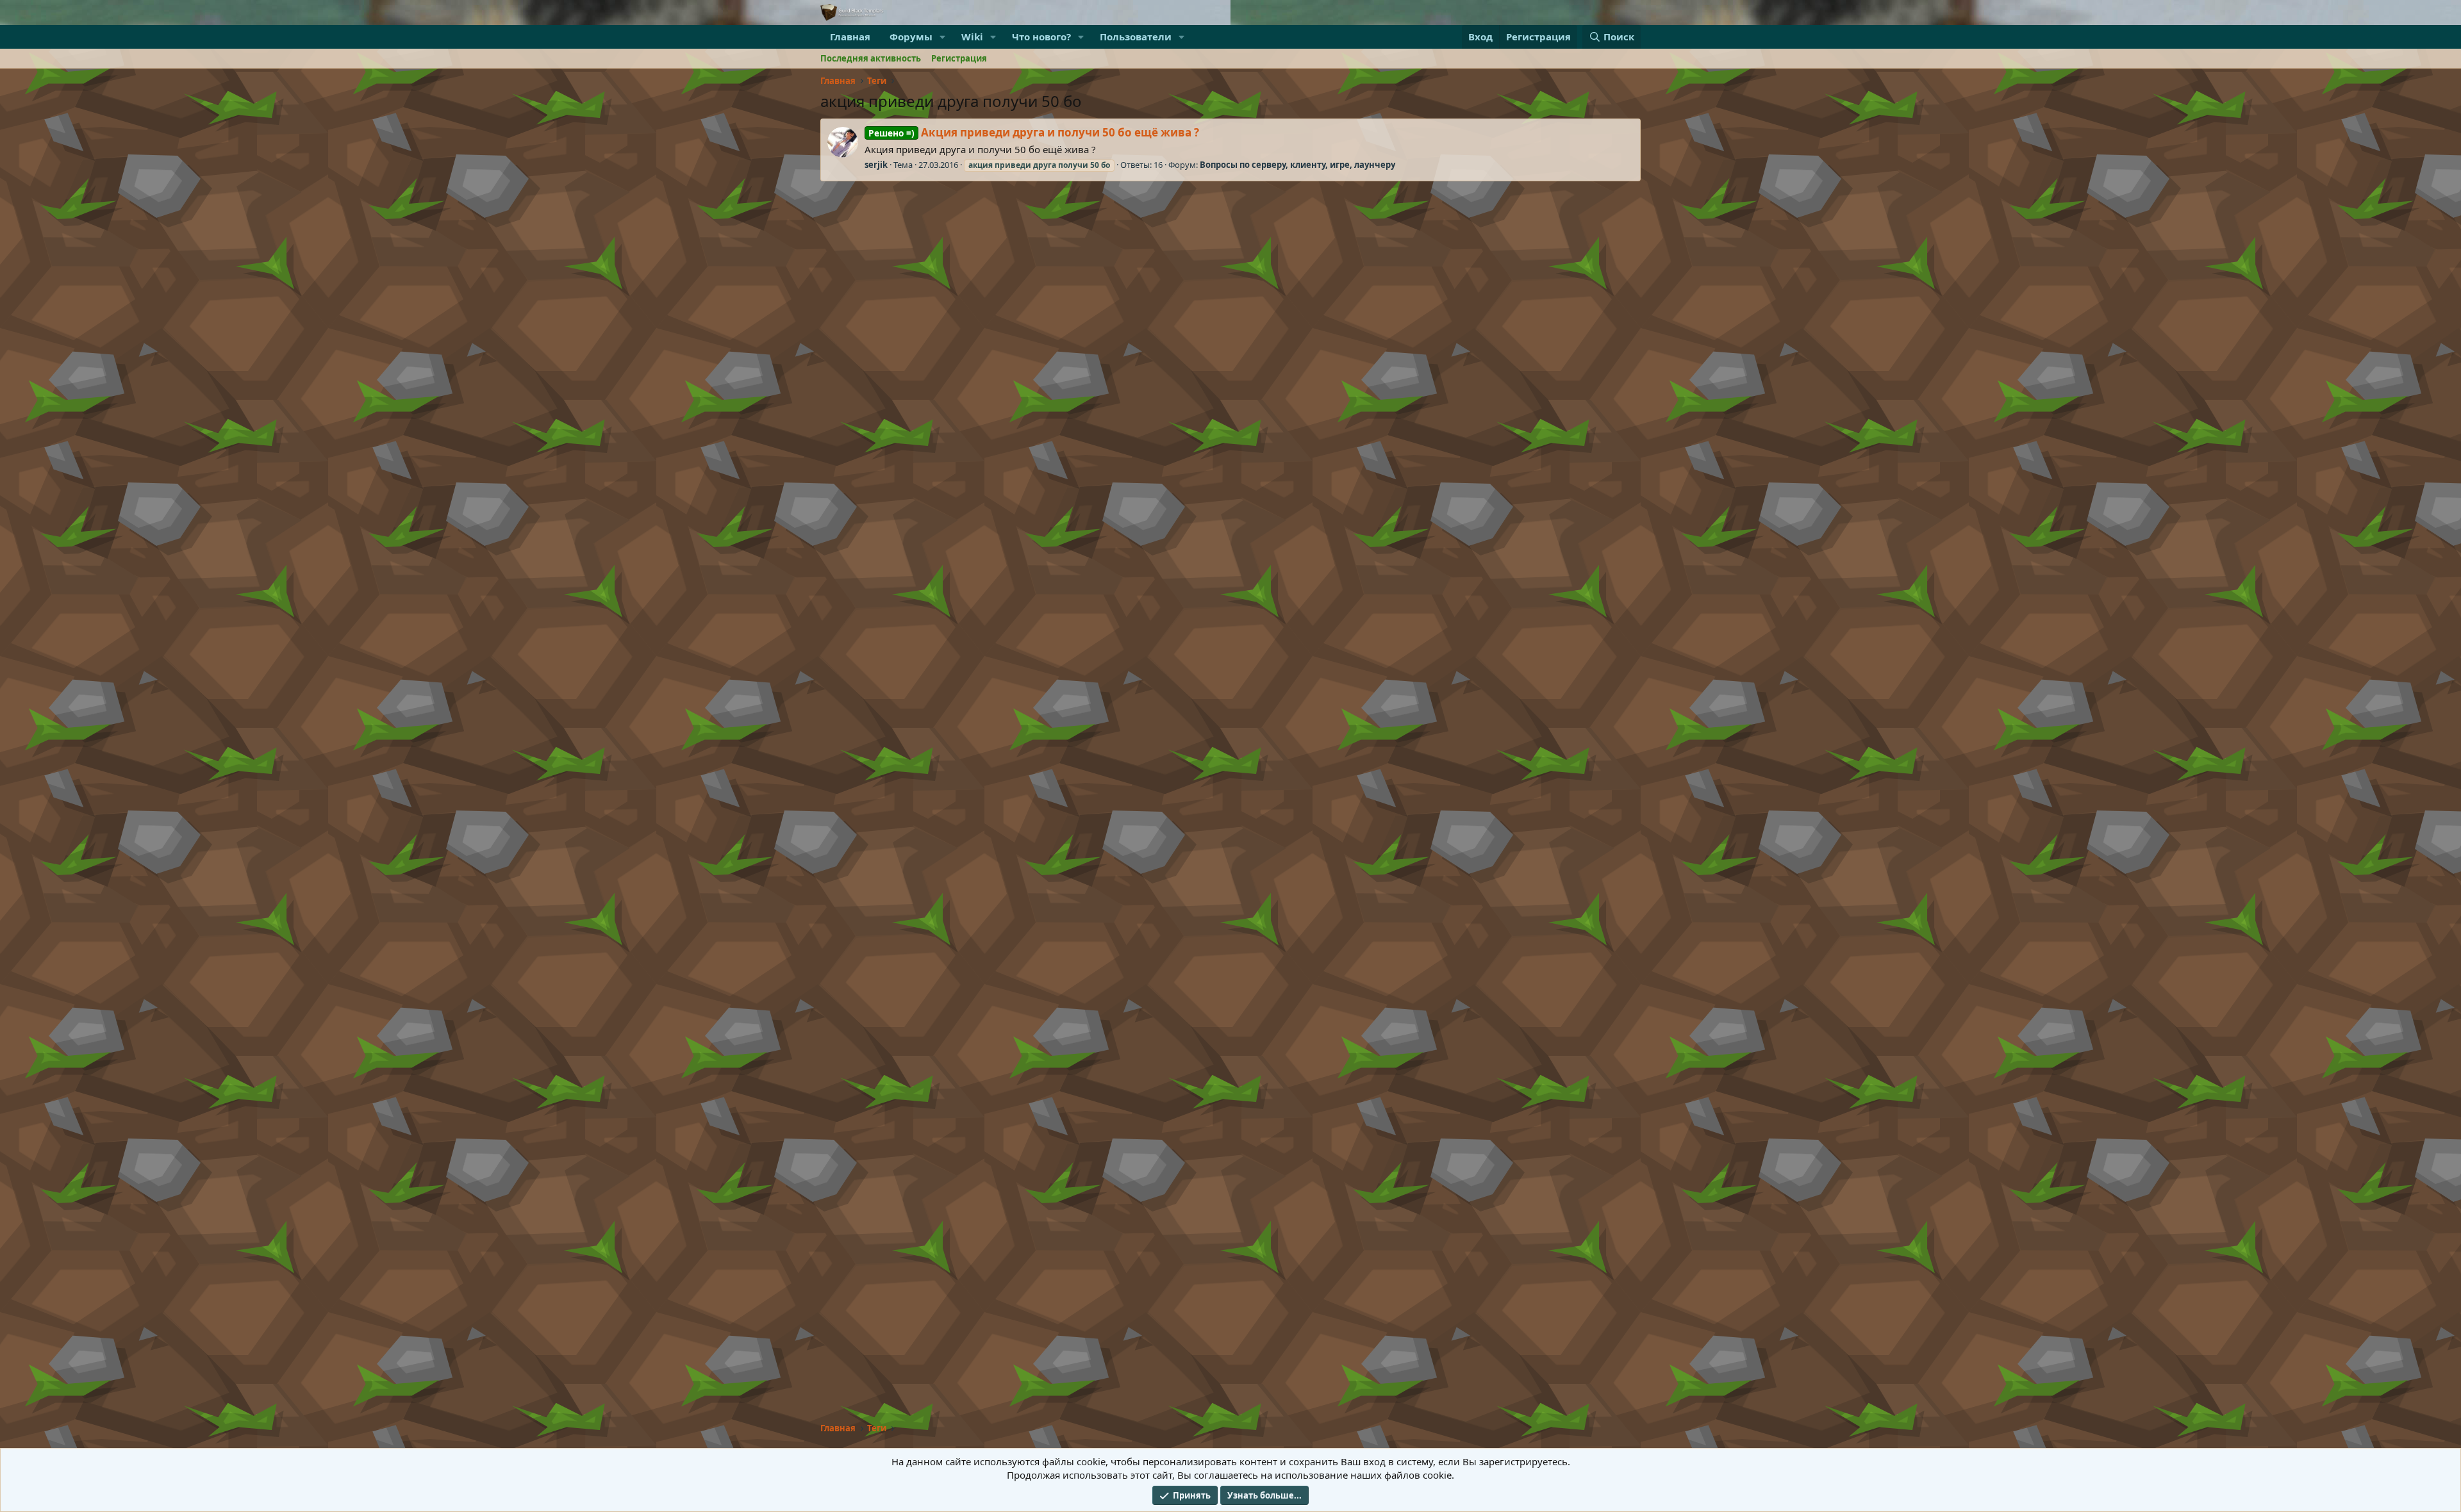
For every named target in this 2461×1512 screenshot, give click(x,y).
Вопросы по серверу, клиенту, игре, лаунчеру (1297, 165)
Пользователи (1136, 37)
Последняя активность (871, 58)
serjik (876, 165)
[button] (943, 37)
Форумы (911, 37)
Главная (850, 37)
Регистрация (959, 58)
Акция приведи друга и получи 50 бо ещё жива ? (1034, 132)
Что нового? (1041, 37)
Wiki (972, 37)
